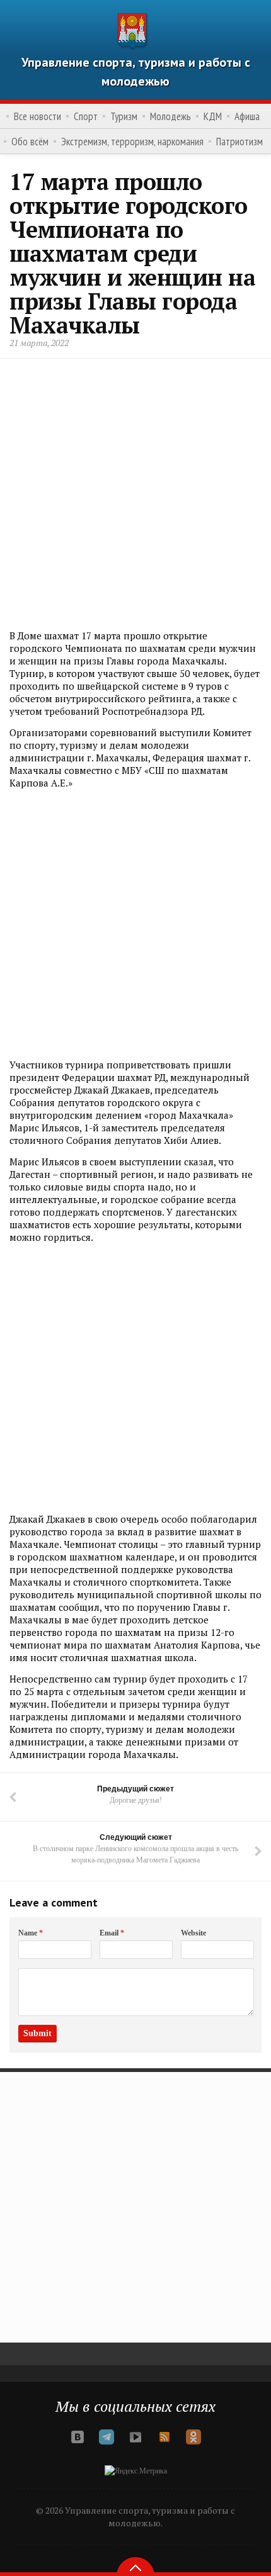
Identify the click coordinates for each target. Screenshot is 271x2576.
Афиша (247, 116)
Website (193, 1933)
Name (31, 1933)
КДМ (213, 116)
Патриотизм (239, 142)
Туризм (124, 116)
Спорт (86, 116)
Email (112, 1933)
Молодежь (170, 116)
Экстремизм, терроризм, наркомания (132, 142)
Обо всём (30, 142)
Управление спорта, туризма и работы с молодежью (136, 72)
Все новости (37, 116)
